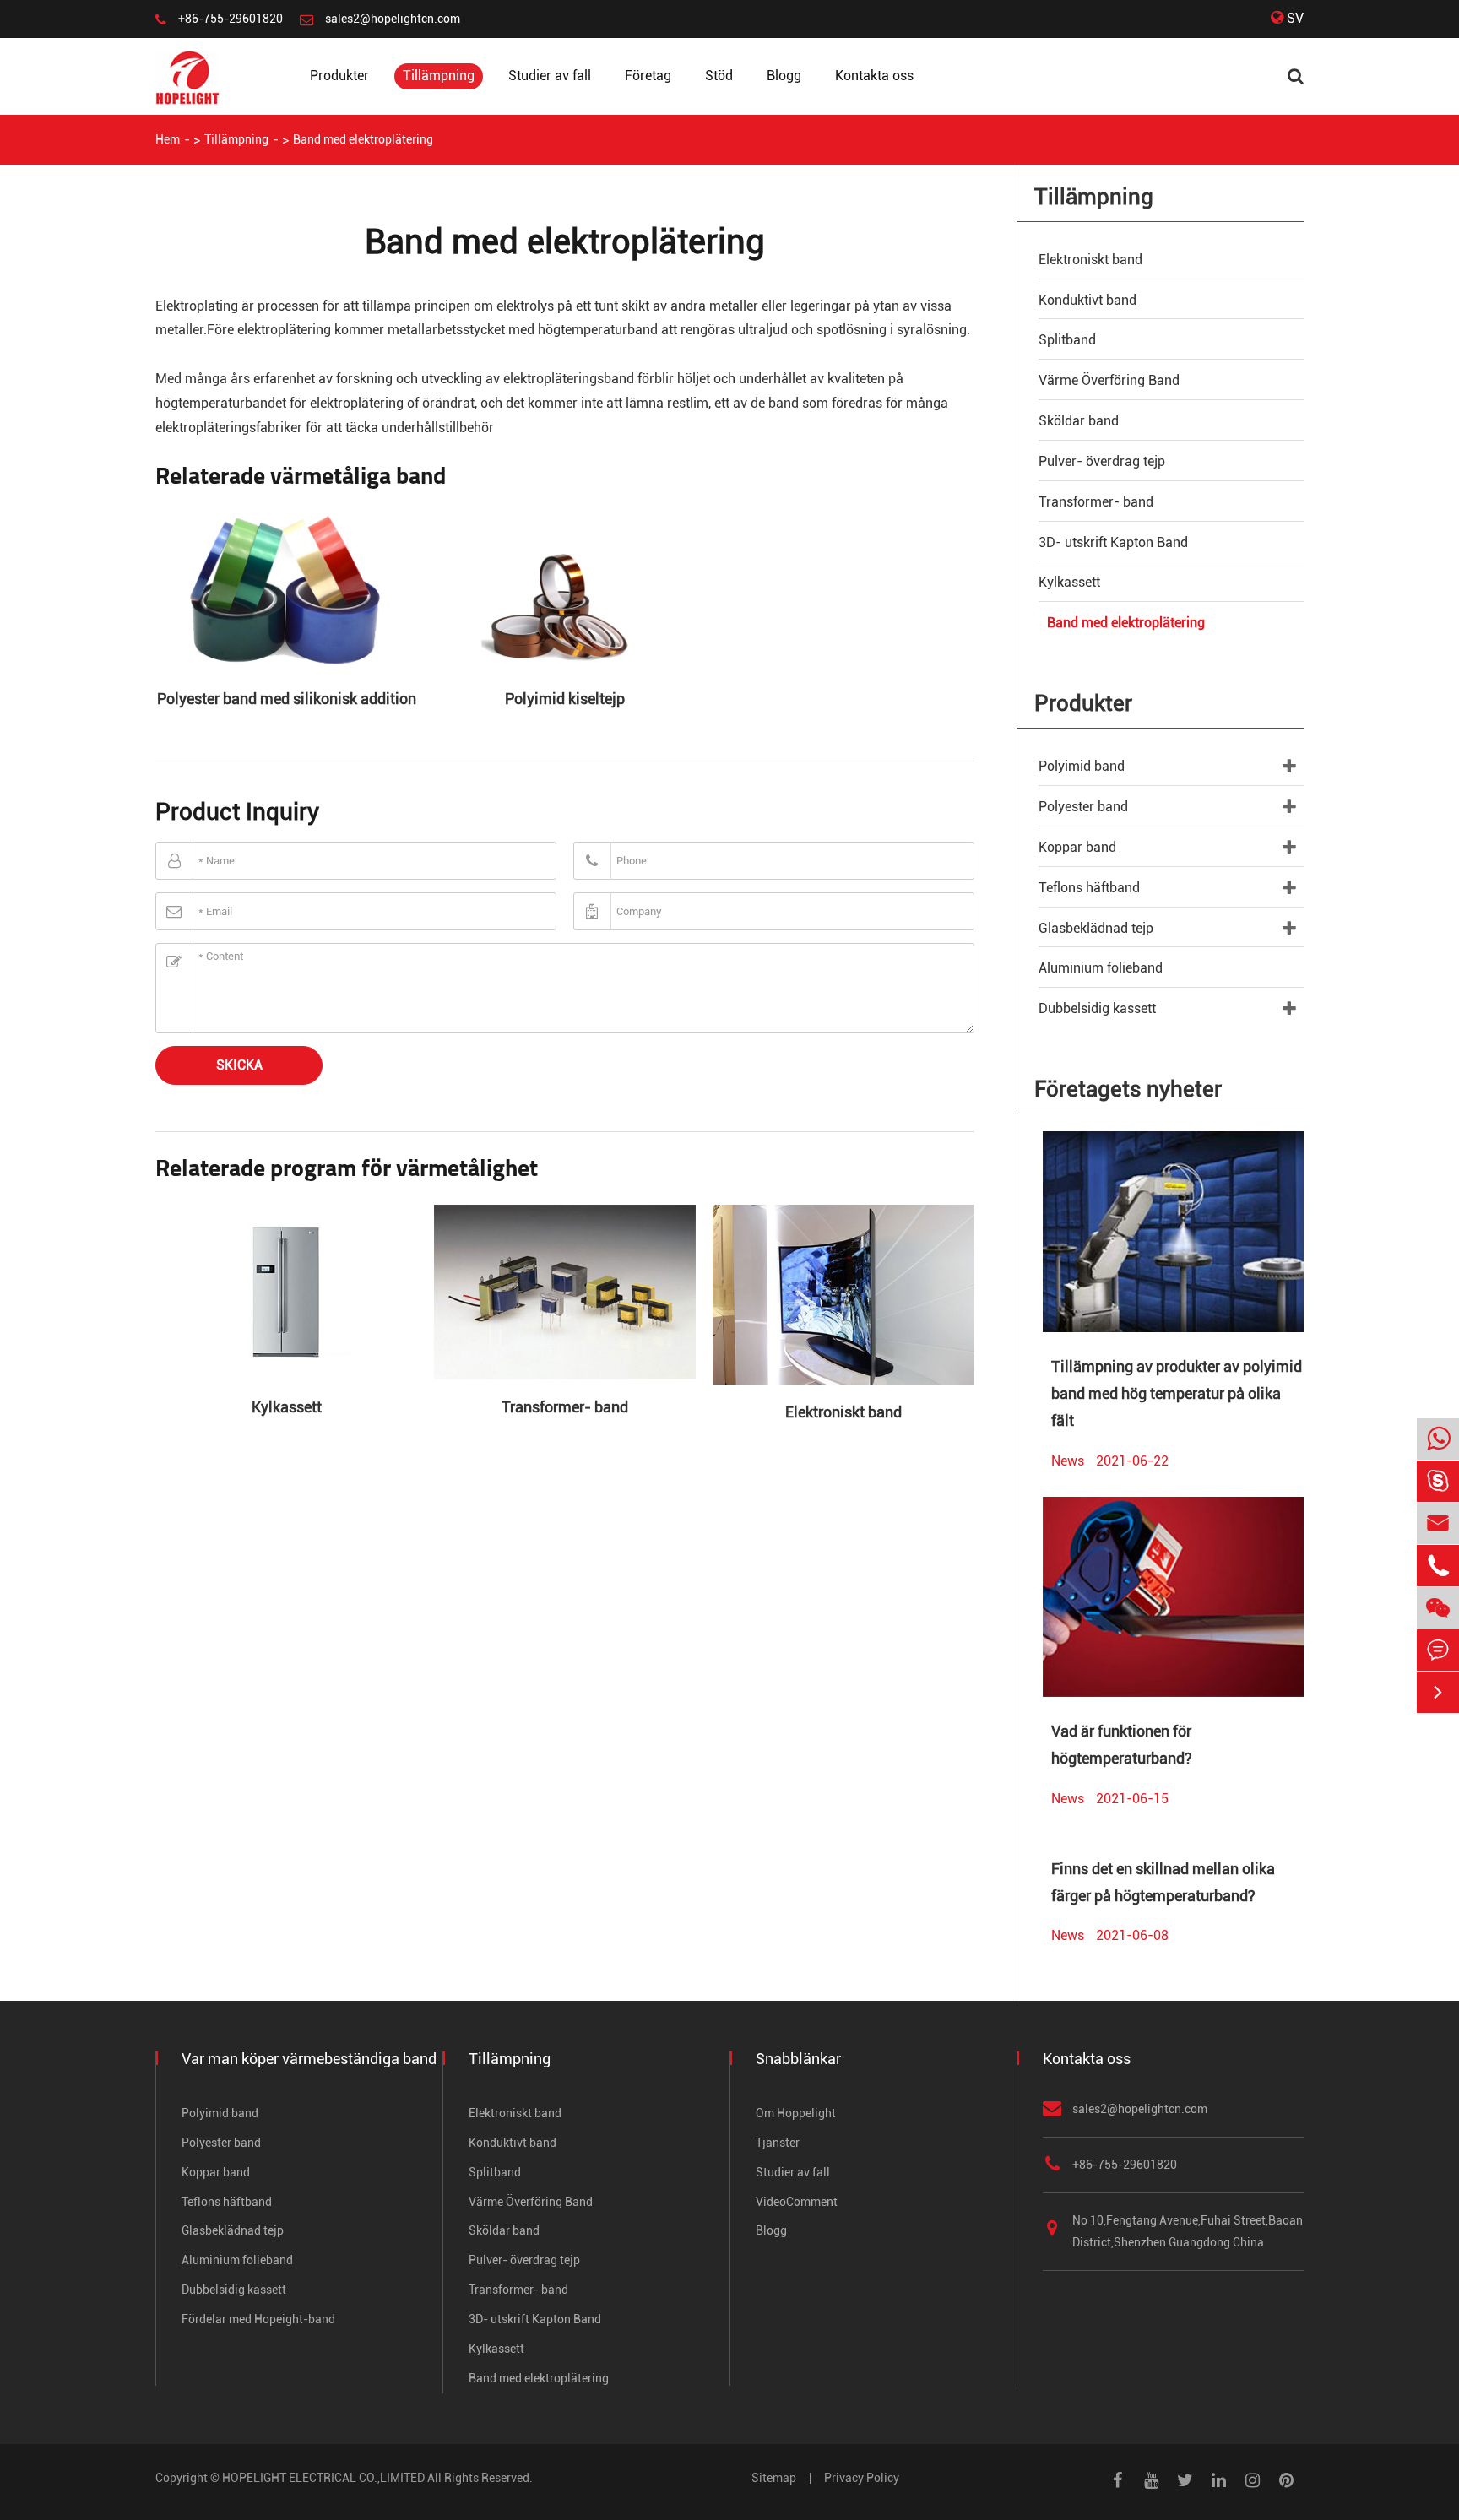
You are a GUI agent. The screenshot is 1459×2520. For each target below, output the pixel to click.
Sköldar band (1079, 421)
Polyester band (1083, 807)
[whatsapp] (1438, 1440)
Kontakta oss (874, 76)
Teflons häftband (1089, 888)
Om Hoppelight (796, 2113)
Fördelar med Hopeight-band (258, 2319)
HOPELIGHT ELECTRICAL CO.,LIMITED (323, 2478)
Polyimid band (1082, 766)
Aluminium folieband (1101, 968)
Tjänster (778, 2143)
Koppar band (1077, 847)
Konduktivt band (1087, 300)
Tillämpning (439, 76)
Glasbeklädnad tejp (1096, 928)
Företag (648, 76)
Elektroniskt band (843, 1412)
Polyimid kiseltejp (565, 699)
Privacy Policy (862, 2478)
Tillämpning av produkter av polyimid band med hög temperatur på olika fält (1177, 1394)
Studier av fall (550, 76)
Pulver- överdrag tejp (1102, 461)
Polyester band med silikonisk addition (287, 699)
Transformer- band (565, 1407)
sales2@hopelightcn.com (393, 19)
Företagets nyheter (1128, 1089)
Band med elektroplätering (363, 139)
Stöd (719, 76)
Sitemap (774, 2478)
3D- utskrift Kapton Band (1113, 542)
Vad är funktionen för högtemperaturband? (1122, 1745)
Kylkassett (287, 1407)
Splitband (1067, 340)
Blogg (784, 76)
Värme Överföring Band (1109, 380)
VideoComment (797, 2202)
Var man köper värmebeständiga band (309, 2059)
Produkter (339, 76)
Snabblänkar (798, 2059)
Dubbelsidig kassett (1097, 1008)
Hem (168, 139)
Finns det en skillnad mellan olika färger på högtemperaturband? (1163, 1882)
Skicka (239, 1065)
